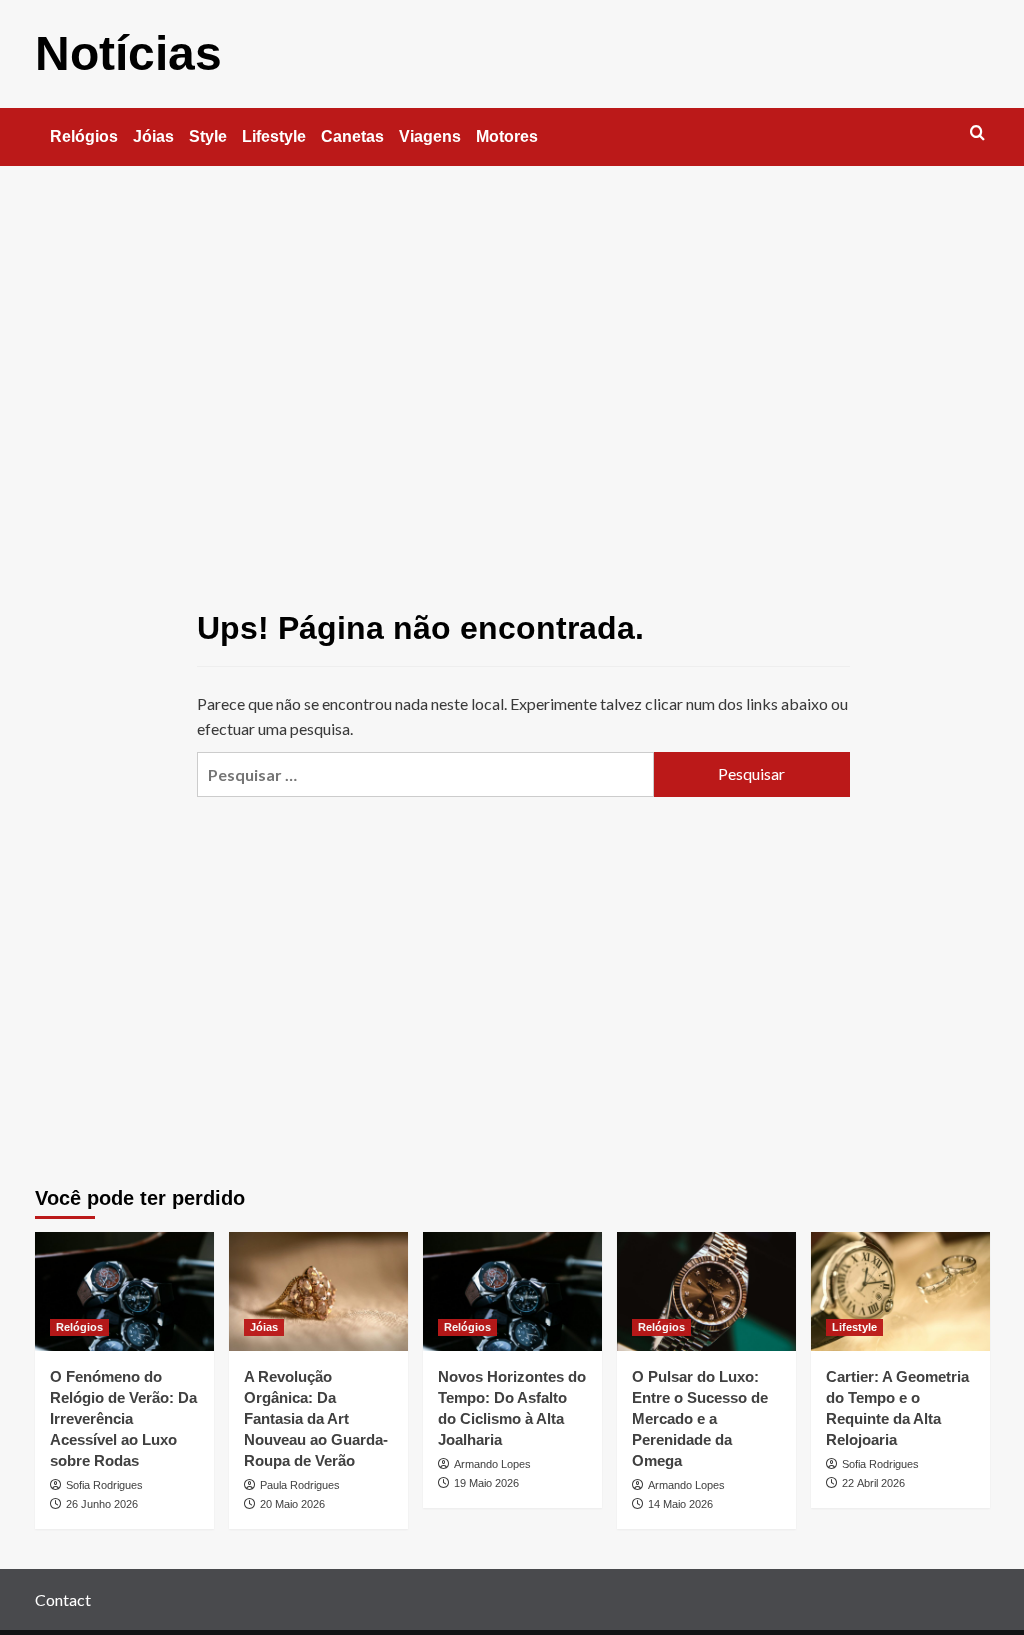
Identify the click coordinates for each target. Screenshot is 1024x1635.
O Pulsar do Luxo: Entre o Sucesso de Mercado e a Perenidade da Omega (700, 1418)
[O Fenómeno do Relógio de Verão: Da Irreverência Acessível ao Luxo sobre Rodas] (124, 1291)
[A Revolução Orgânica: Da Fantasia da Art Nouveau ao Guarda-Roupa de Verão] (318, 1291)
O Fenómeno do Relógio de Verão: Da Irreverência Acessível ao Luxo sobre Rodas (123, 1418)
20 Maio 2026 (292, 1504)
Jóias (153, 136)
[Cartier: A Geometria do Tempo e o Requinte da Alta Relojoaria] (900, 1291)
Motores (507, 136)
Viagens (430, 136)
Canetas (352, 136)
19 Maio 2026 (486, 1483)
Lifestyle (274, 136)
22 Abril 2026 (873, 1483)
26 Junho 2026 (102, 1504)
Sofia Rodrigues (104, 1485)
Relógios (84, 136)
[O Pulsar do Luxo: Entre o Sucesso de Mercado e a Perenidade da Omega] (706, 1291)
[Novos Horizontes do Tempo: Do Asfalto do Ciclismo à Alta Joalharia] (512, 1291)
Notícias (128, 53)
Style (208, 136)
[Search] (977, 133)
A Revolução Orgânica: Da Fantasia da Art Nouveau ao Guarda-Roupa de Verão (316, 1418)
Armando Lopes (492, 1464)
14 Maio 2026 (680, 1504)
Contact (63, 1599)
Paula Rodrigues (300, 1485)
